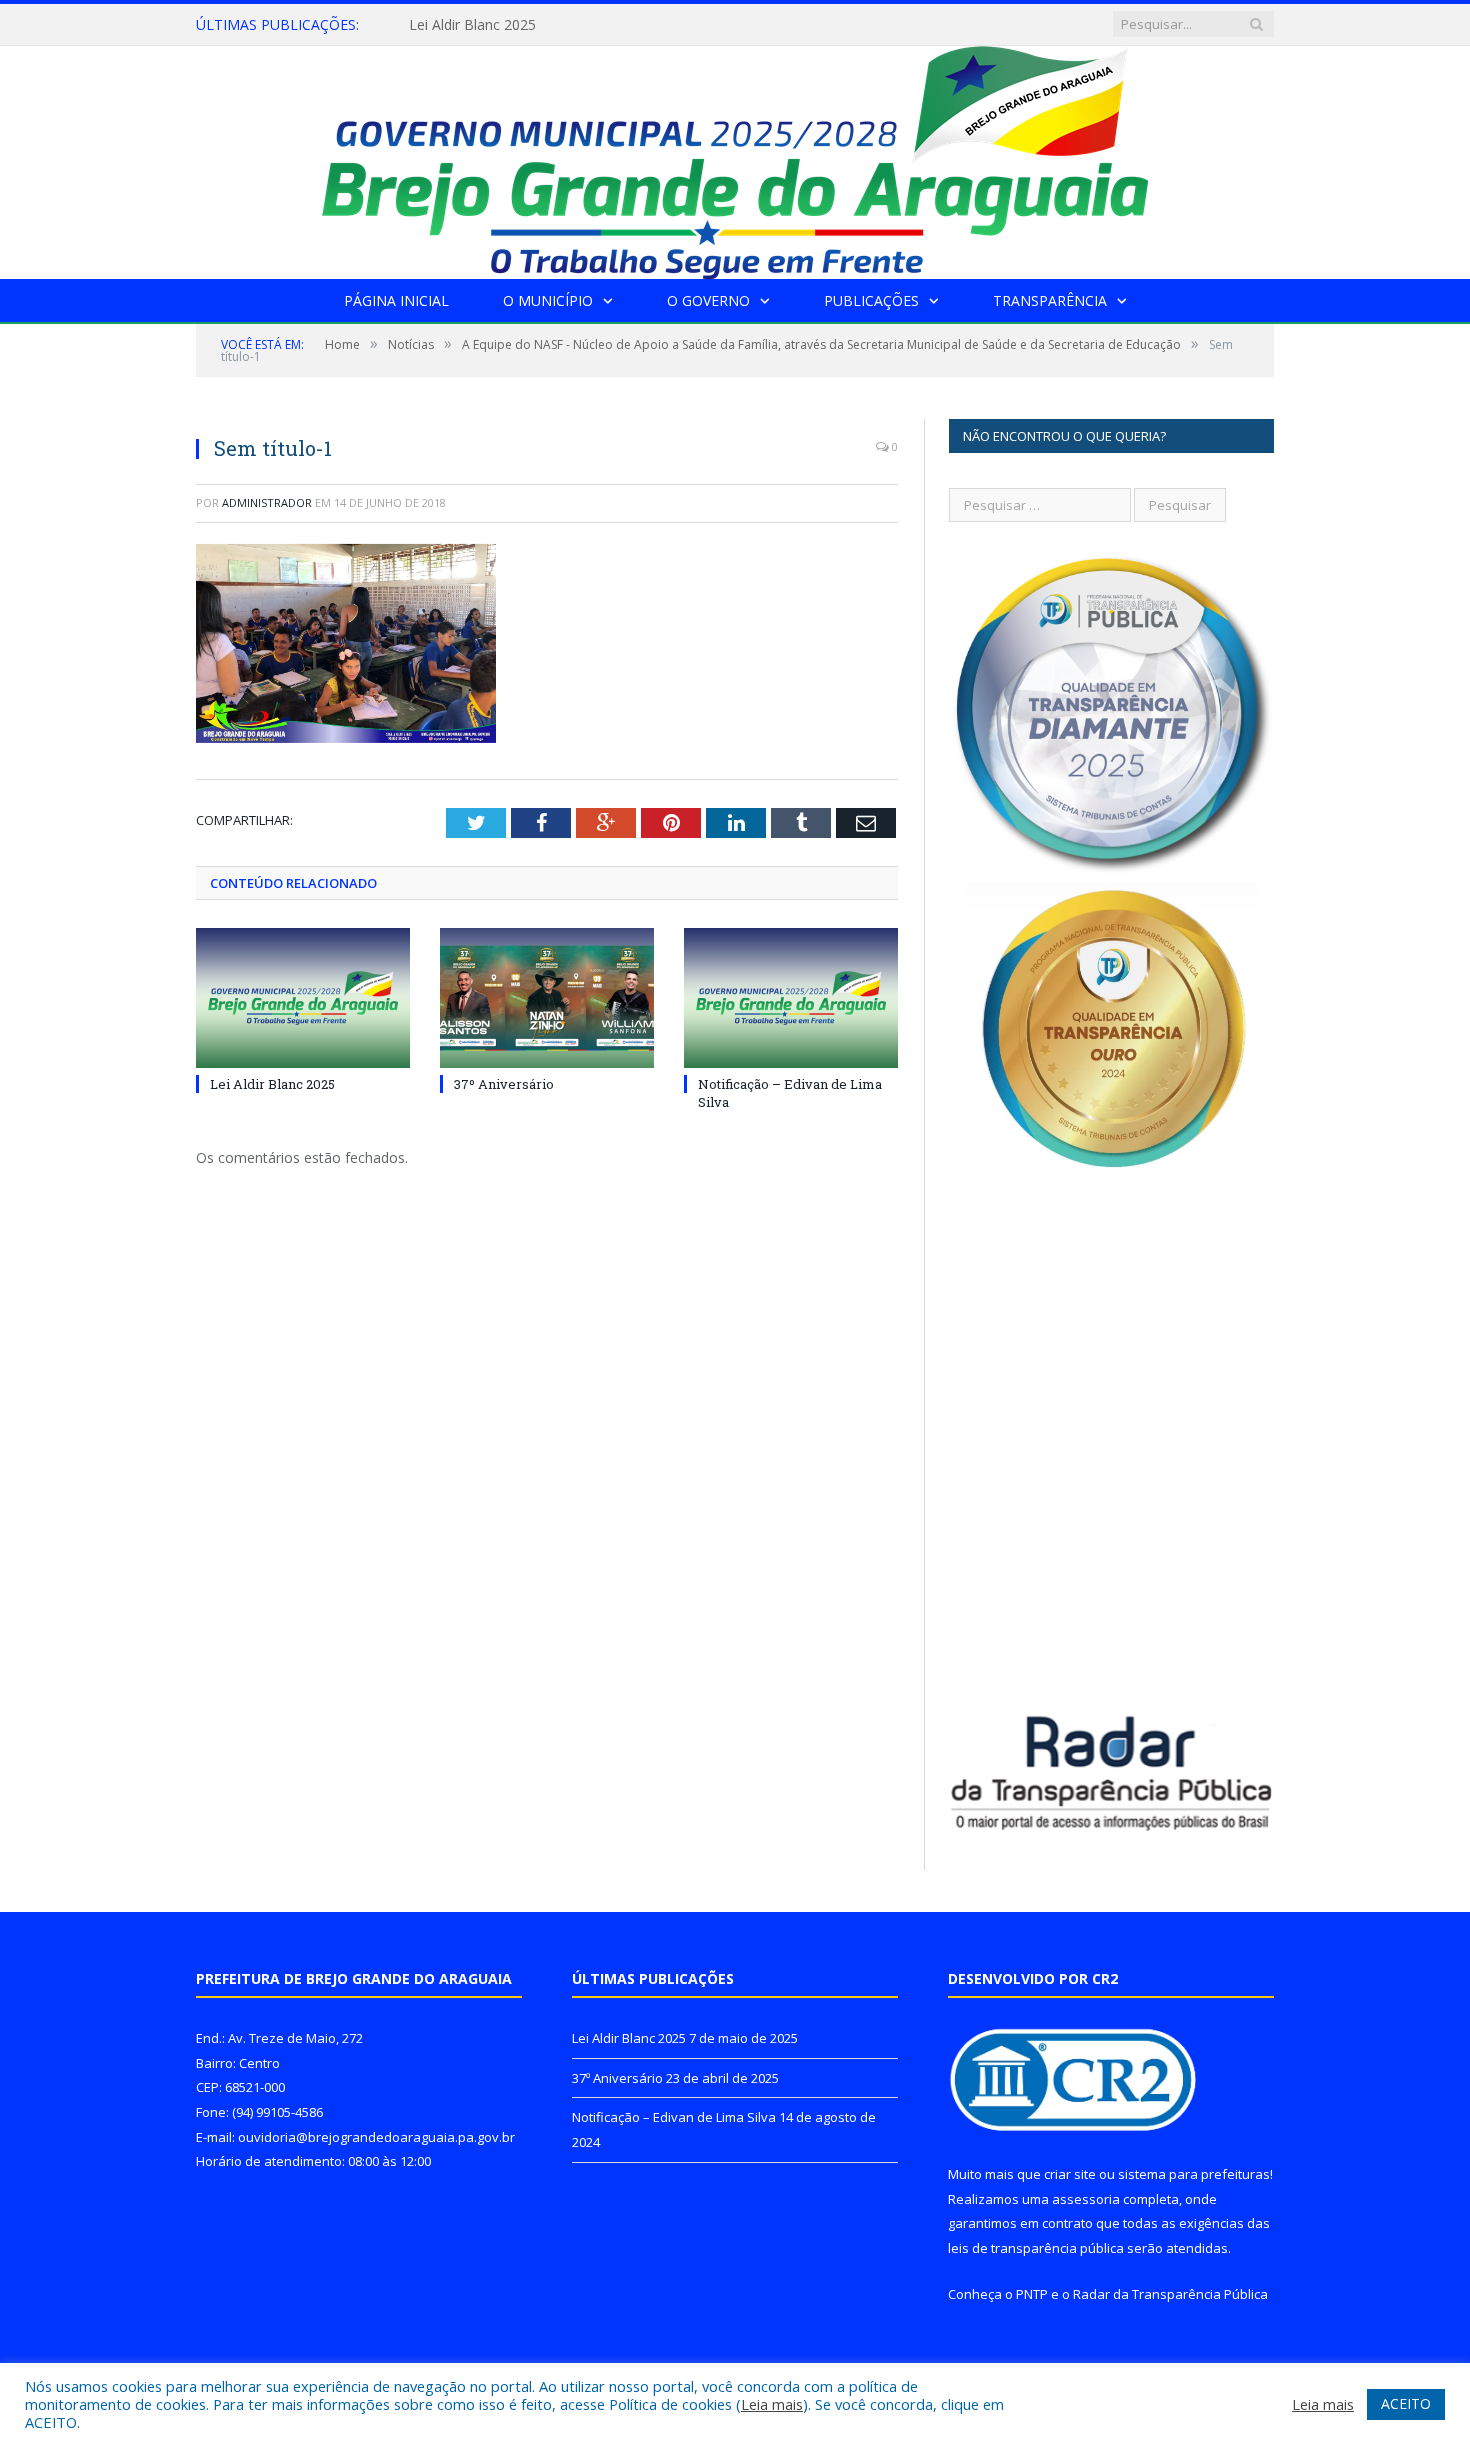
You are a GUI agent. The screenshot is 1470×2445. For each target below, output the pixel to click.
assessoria (1086, 2199)
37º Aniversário (457, 25)
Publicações (871, 300)
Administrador (267, 502)
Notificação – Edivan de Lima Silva (674, 2117)
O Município (548, 300)
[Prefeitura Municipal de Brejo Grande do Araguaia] (735, 157)
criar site (1070, 2174)
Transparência (1050, 300)
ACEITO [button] (1406, 2403)
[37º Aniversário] (547, 998)
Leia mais (772, 2404)
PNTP (1032, 2294)
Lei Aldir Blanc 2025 (272, 1084)
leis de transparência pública (1036, 2248)
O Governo (708, 300)
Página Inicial (396, 300)
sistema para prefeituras (1194, 2174)
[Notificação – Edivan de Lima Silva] (791, 998)
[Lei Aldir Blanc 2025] (303, 998)
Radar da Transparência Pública (1170, 2294)
